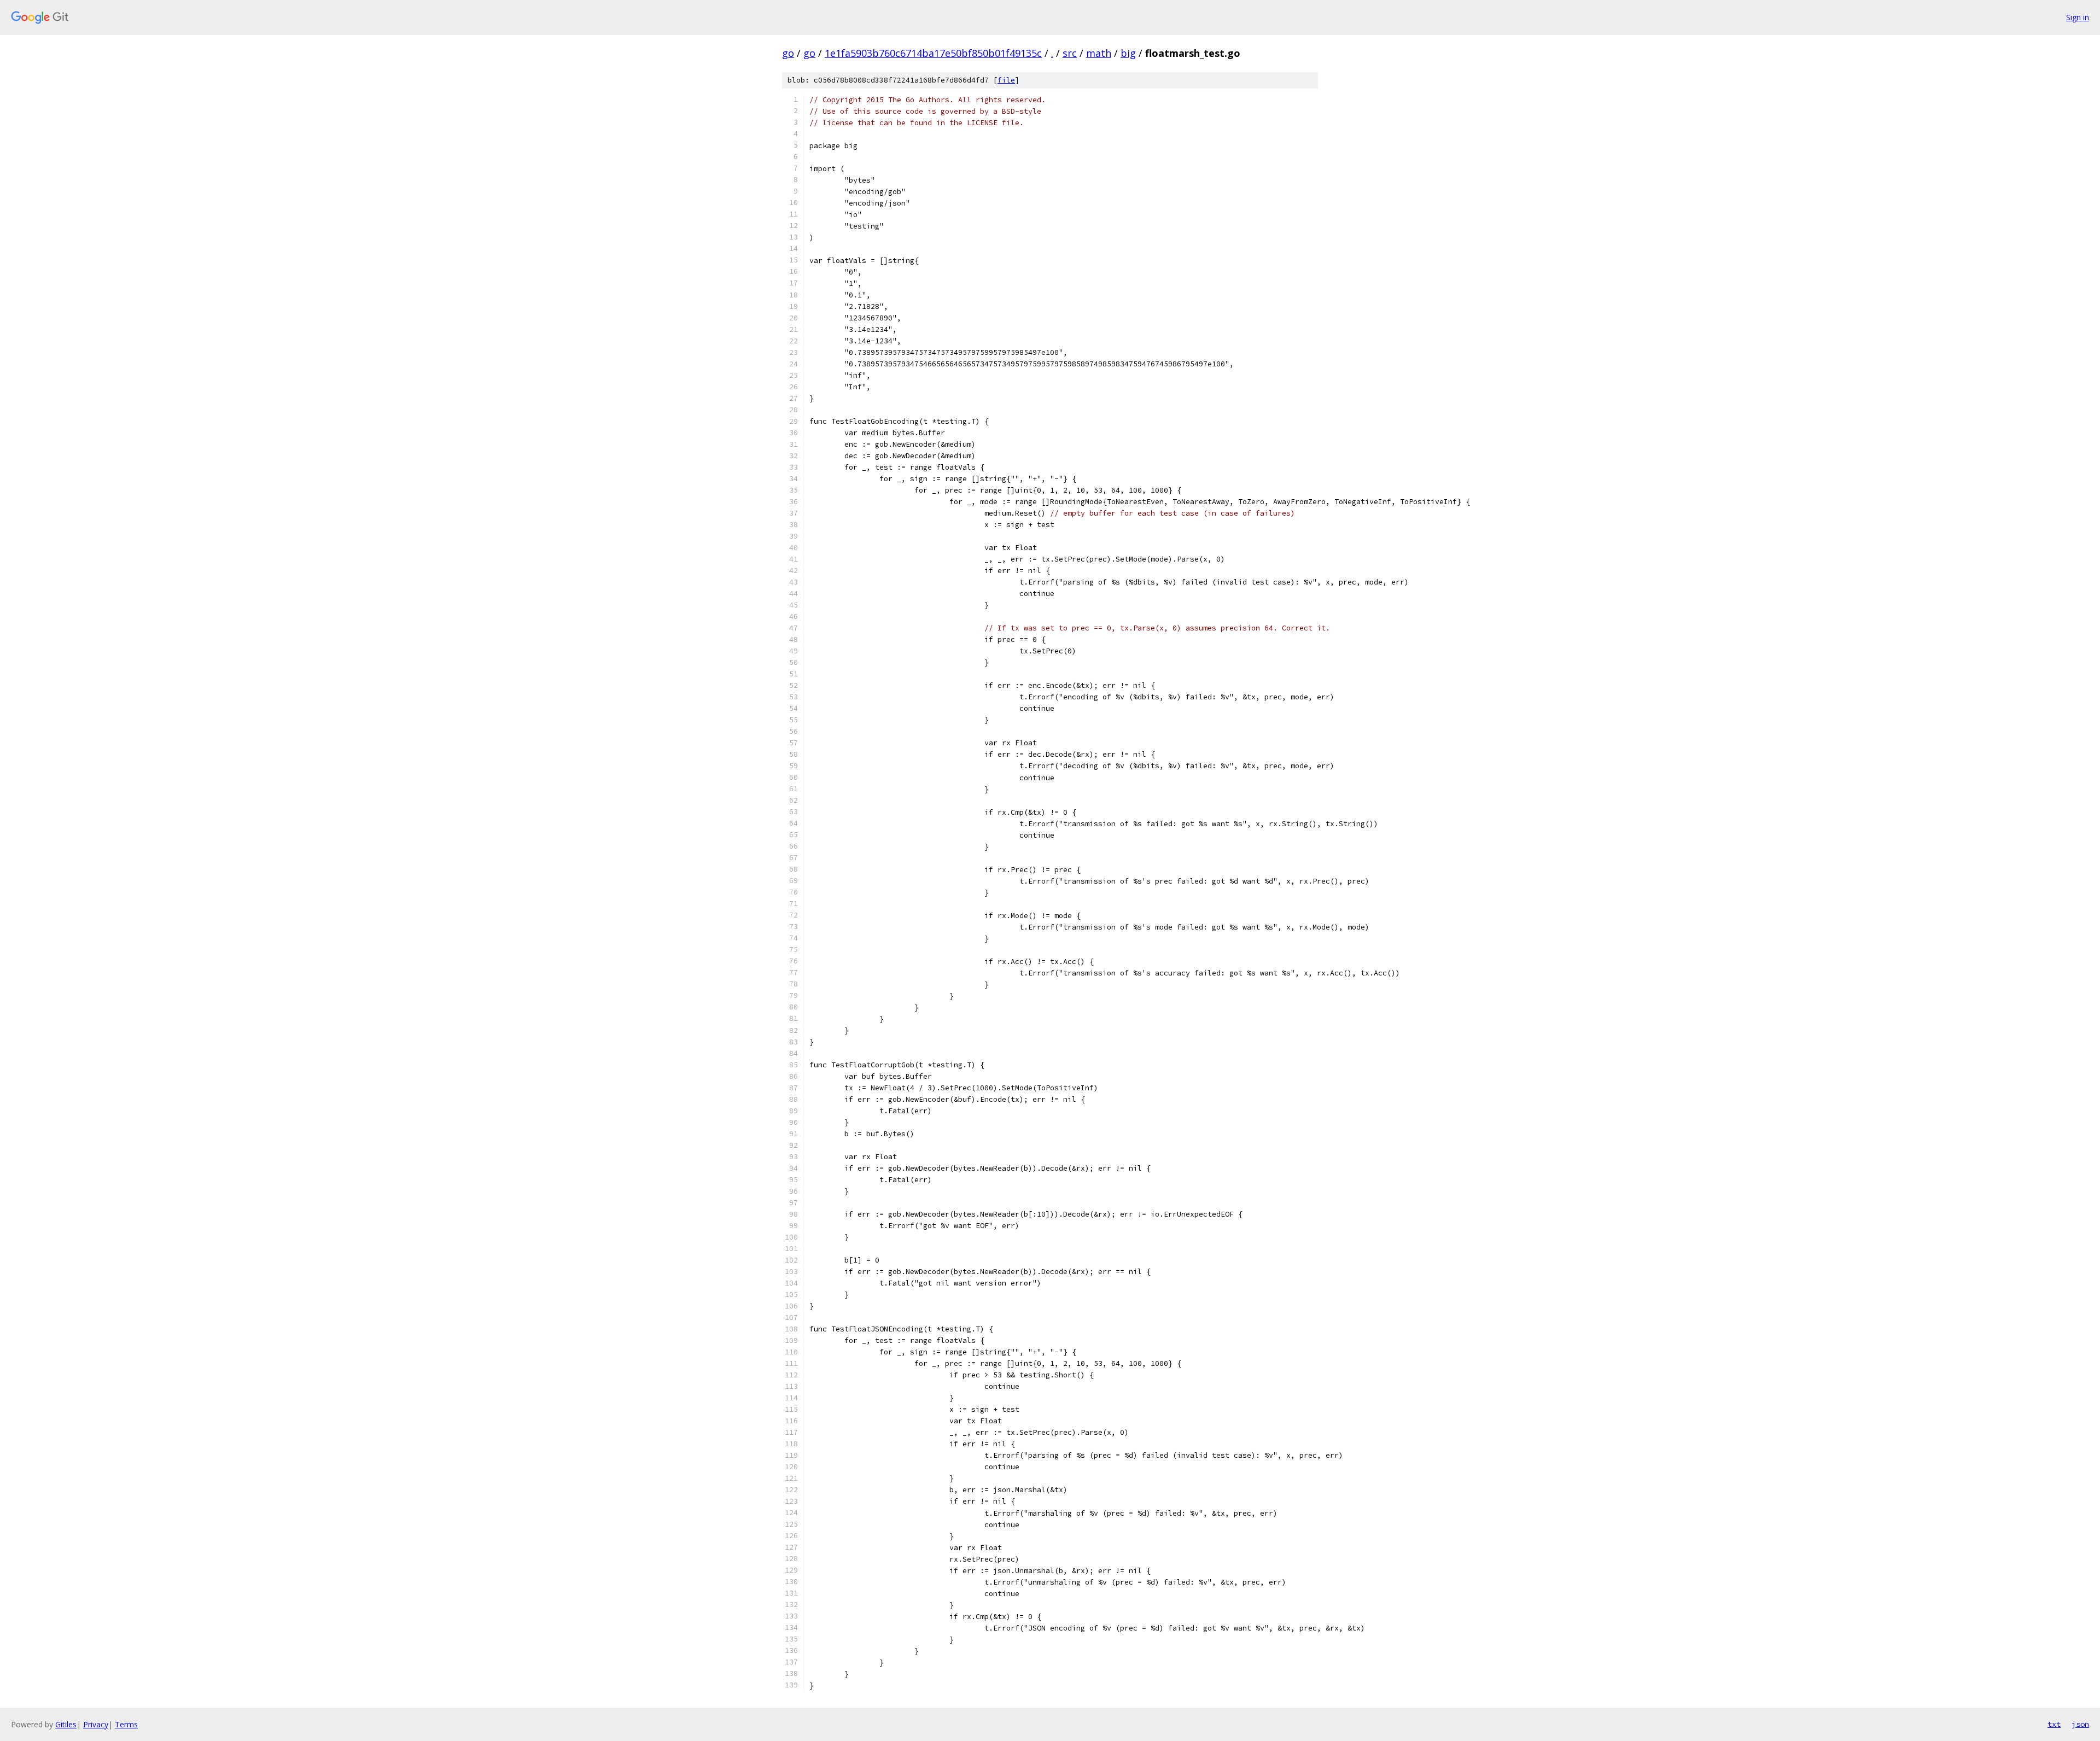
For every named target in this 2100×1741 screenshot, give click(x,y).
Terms (126, 1724)
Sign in (2078, 17)
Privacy (96, 1724)
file (1006, 80)
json (2080, 1724)
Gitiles (66, 1724)
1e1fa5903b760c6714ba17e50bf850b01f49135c (933, 53)
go (788, 53)
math (1099, 53)
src (1070, 53)
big (1128, 53)
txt (2054, 1724)
